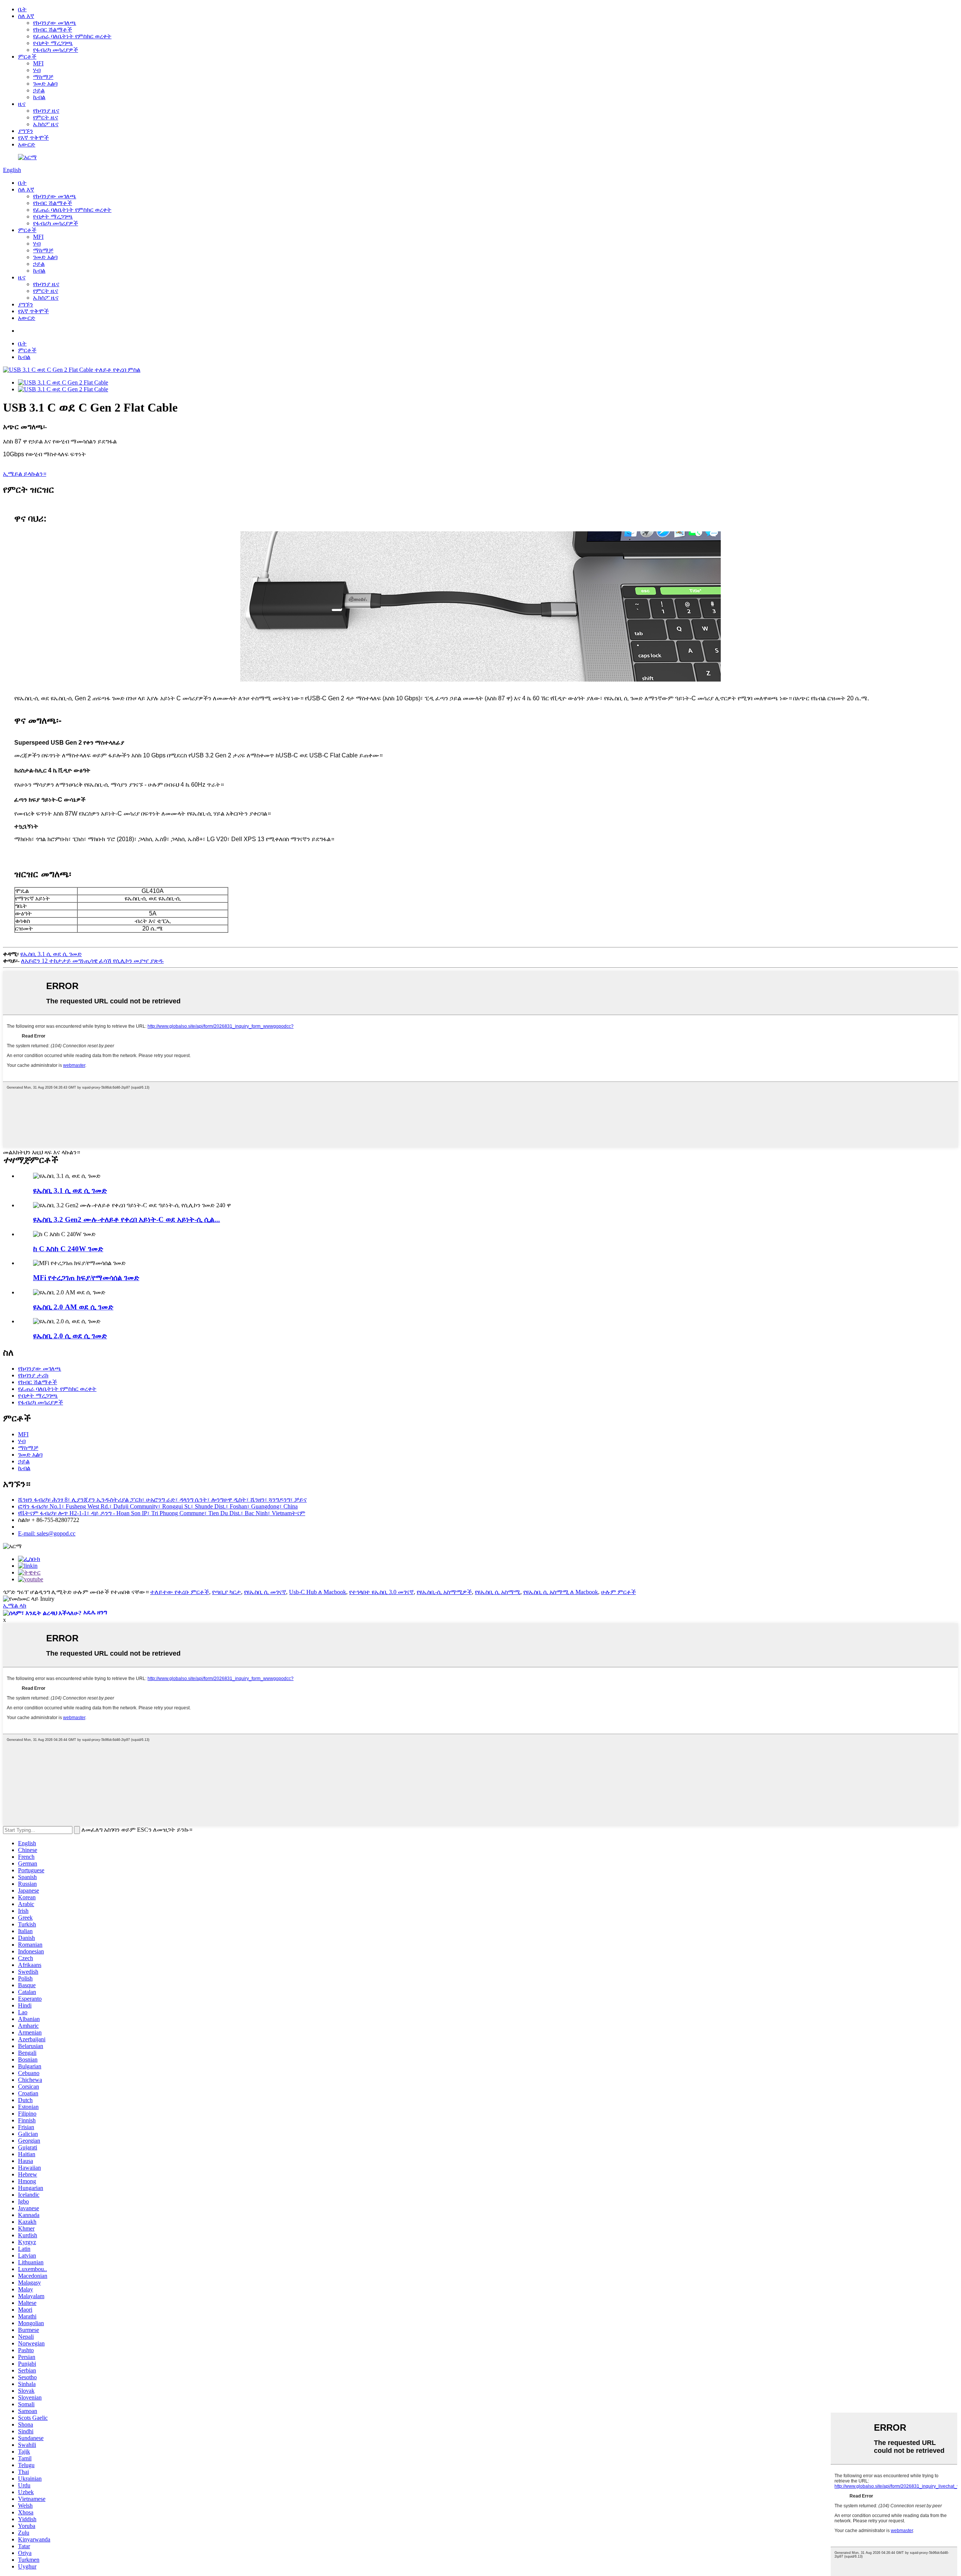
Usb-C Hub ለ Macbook (318, 1592)
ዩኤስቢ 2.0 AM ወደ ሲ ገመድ (73, 1307)
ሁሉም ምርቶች (618, 1592)
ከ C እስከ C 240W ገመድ (68, 1249)
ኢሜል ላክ (15, 1605)
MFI (38, 63)
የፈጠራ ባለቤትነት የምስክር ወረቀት (72, 36)
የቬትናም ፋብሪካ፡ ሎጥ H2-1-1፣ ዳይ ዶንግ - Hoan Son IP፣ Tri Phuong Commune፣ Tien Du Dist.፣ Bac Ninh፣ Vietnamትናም (162, 1513)
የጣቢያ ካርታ (227, 1592)
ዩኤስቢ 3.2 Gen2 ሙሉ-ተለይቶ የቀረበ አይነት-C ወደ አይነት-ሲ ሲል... (127, 1219)
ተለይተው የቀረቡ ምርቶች (180, 1592)
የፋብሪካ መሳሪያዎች (56, 50)
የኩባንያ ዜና (46, 111)
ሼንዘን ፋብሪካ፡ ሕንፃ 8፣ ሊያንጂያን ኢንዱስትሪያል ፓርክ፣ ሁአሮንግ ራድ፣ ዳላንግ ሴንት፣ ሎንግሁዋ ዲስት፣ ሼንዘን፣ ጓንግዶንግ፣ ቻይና (162, 1500)
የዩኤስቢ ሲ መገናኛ (265, 1592)
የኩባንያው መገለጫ (55, 23)
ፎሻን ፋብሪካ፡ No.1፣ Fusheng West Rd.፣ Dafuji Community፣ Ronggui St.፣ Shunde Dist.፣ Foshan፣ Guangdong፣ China (158, 1506)
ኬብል (39, 97)
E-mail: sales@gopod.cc (47, 1533)
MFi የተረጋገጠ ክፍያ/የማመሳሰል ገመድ (86, 1278)
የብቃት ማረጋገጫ (53, 43)
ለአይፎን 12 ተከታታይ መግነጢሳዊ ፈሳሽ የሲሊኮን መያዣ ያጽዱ (92, 961)
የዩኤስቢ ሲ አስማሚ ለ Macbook (561, 1592)
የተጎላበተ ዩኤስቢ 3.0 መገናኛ (381, 1592)
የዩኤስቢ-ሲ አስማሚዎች (444, 1592)
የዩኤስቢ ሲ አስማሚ (498, 1592)
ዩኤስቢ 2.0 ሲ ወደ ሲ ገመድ (70, 1336)
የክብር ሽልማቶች (53, 29)
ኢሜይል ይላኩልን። (25, 474)
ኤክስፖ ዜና (46, 124)
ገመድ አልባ (45, 84)
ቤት (22, 9)
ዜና (22, 104)
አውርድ (27, 144)
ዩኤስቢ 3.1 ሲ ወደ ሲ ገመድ (51, 954)
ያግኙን (26, 131)
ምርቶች (27, 57)
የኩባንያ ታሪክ (33, 1375)
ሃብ (37, 70)
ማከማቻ (43, 77)
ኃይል (39, 90)
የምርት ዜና (46, 117)
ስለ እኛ (26, 16)
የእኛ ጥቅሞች (33, 138)
